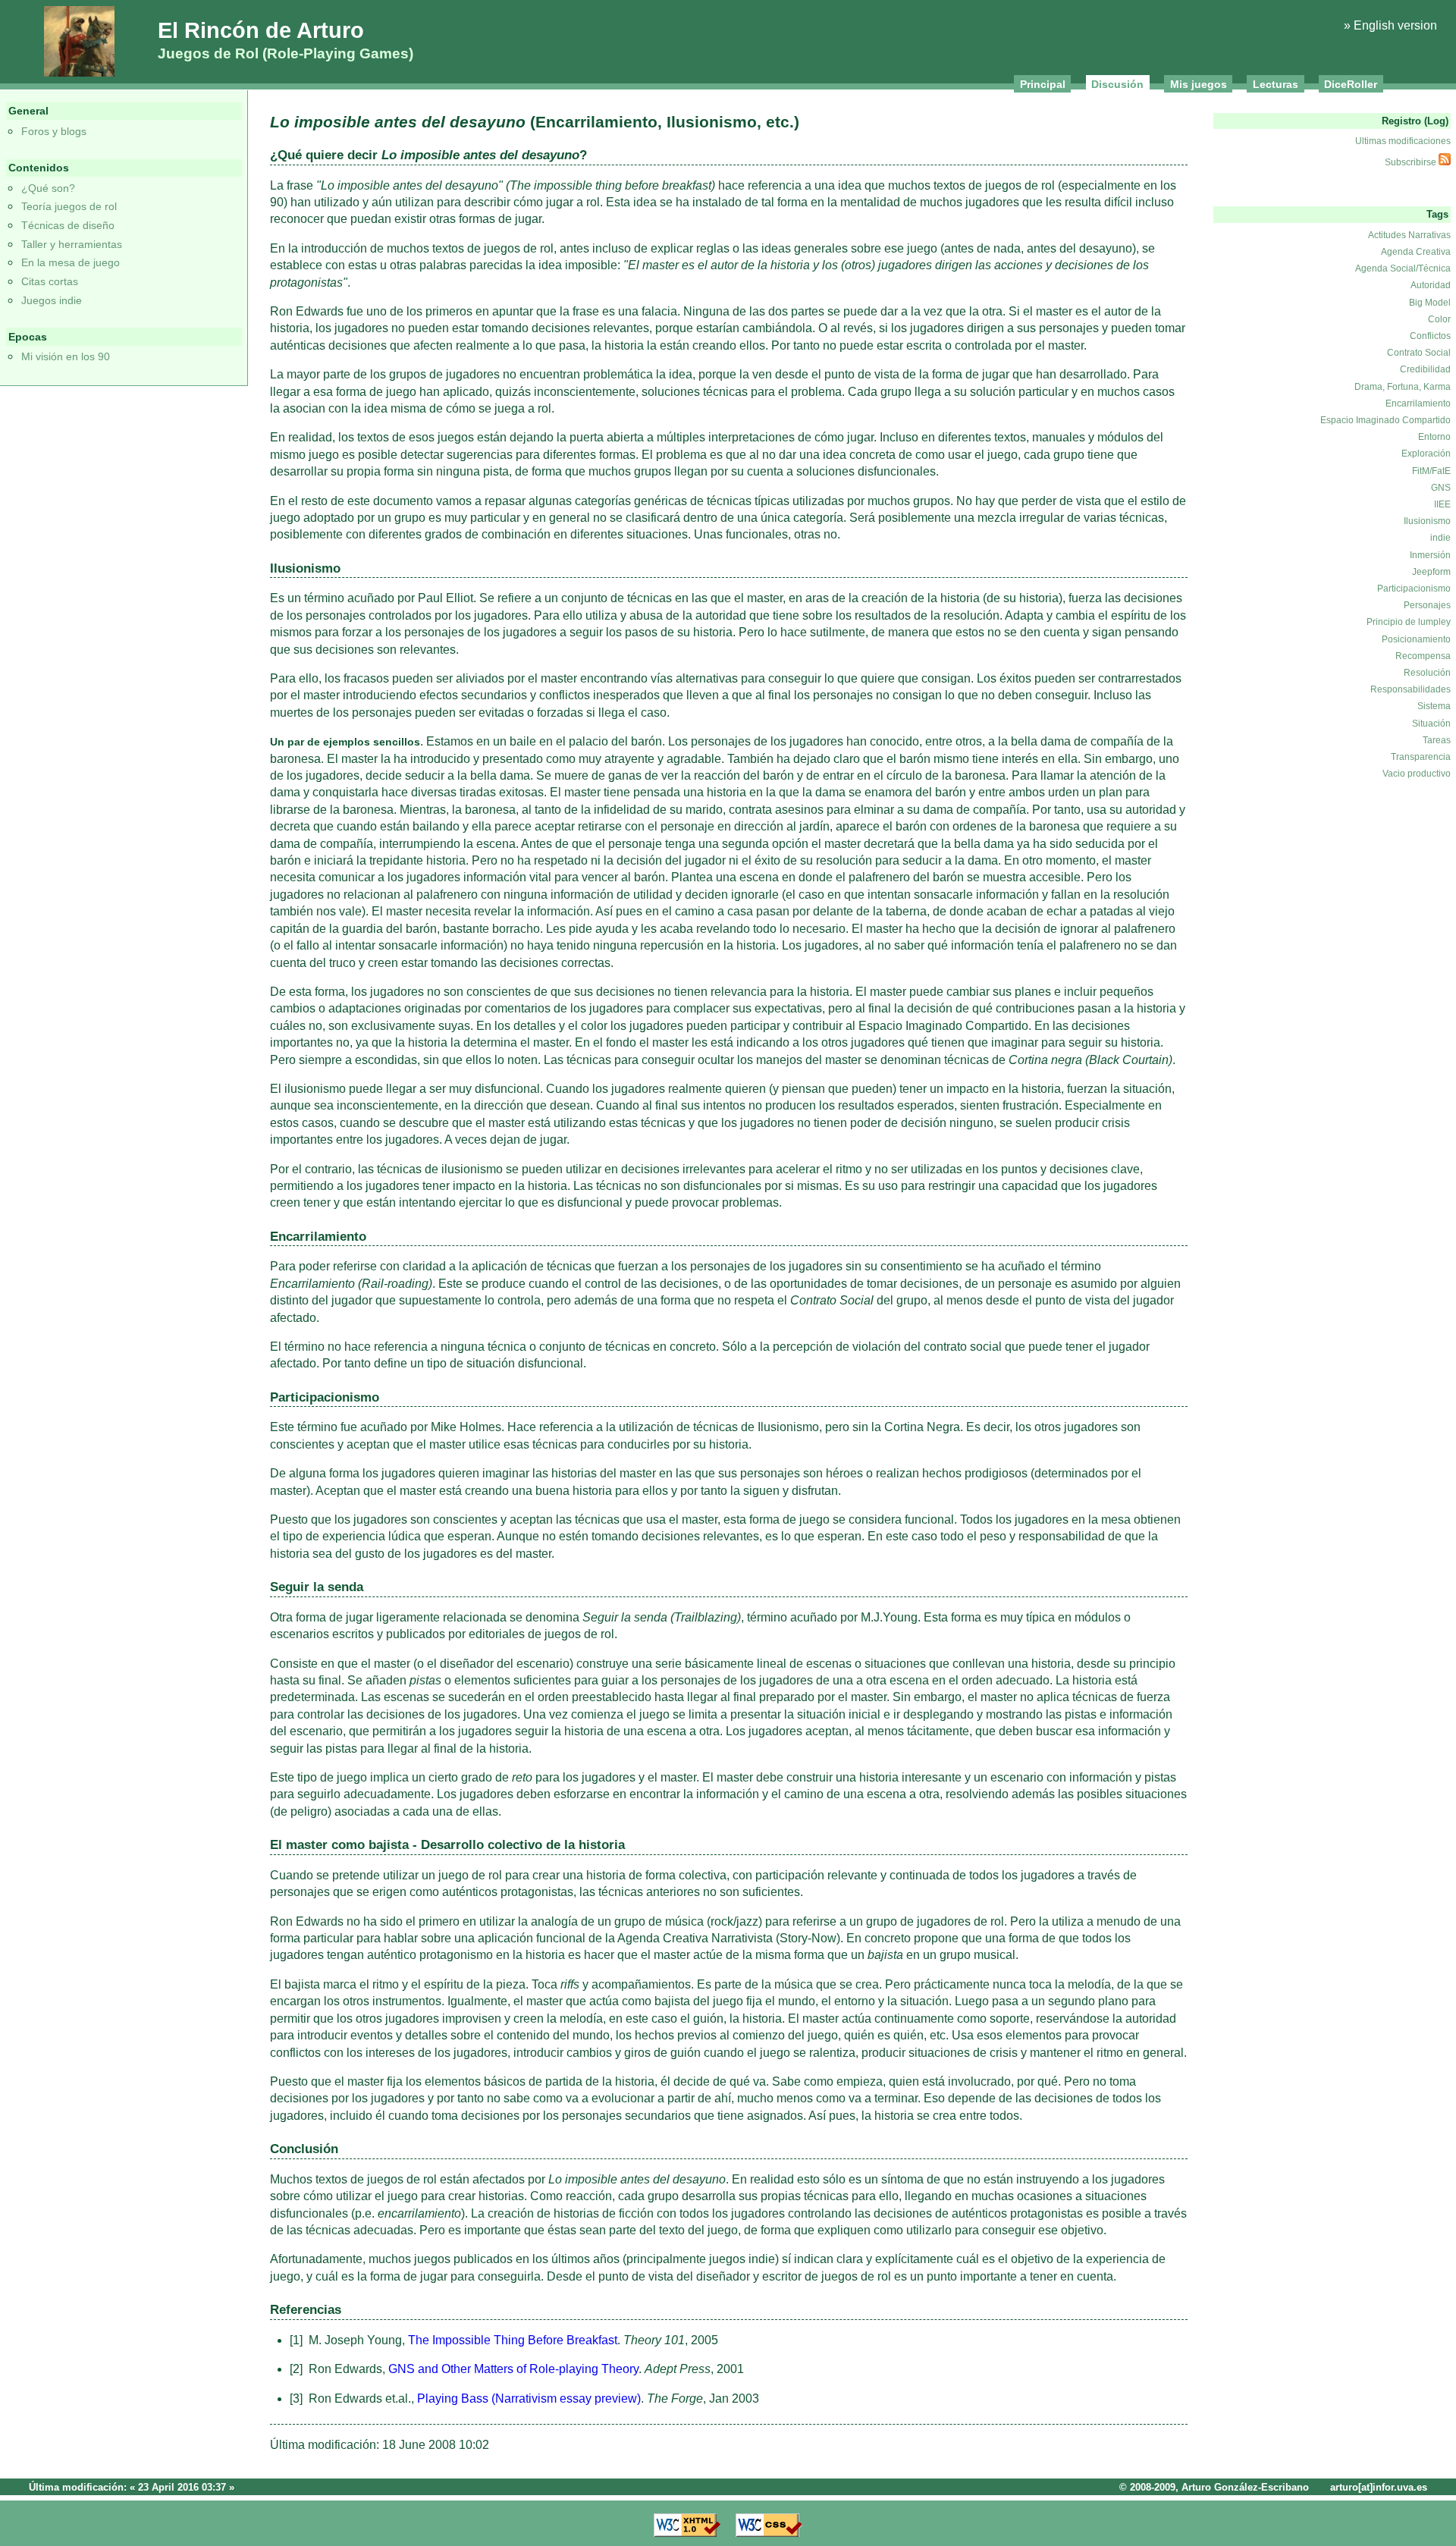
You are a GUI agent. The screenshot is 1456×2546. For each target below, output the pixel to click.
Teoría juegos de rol (69, 206)
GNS (1441, 488)
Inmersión (1430, 555)
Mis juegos (1199, 84)
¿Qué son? (48, 188)
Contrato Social (1419, 353)
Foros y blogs (54, 131)
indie (1440, 538)
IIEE (1442, 504)
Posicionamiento (1416, 639)
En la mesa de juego (71, 262)
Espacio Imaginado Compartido (1385, 420)
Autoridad (1431, 285)
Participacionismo (1414, 589)
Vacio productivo (1417, 774)
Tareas (1437, 740)
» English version (1390, 25)
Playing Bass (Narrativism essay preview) (529, 2398)
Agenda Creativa (1416, 252)
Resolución (1427, 673)
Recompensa (1423, 656)
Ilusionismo (1427, 521)
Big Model (1430, 303)
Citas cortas (50, 281)
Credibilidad (1425, 369)
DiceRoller (1351, 84)
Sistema (1434, 706)
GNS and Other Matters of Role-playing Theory (513, 2369)
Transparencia (1421, 757)
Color (1439, 319)
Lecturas (1276, 84)
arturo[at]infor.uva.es (1379, 2487)
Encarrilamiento (1418, 403)
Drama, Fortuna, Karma (1403, 387)
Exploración (1426, 454)
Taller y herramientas (72, 244)
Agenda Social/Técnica (1403, 268)
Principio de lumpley (1409, 622)
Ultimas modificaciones (1403, 141)
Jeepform (1431, 572)
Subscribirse (1412, 162)
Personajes (1427, 605)
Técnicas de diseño (68, 225)
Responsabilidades (1410, 689)
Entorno (1434, 437)
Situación (1431, 724)
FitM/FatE (1431, 471)
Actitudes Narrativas (1409, 235)
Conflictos (1430, 336)
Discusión (1117, 84)
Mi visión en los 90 (66, 356)
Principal (1043, 84)
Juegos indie (52, 300)
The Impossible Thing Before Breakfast (513, 2340)
